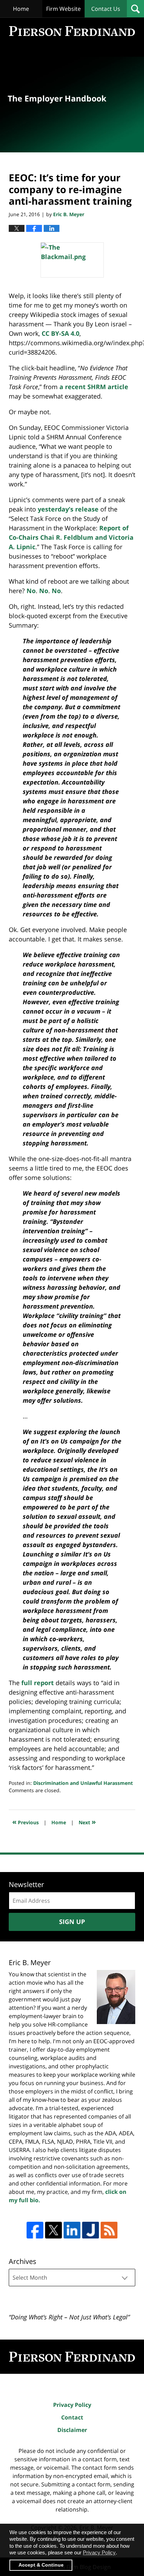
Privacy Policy (72, 2405)
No (31, 591)
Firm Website (63, 9)
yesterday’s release (68, 509)
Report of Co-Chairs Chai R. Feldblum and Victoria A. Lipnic (71, 537)
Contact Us (106, 9)
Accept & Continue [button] (41, 2565)
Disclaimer (72, 2430)
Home (21, 9)
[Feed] (109, 2230)
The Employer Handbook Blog (72, 31)
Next (87, 1822)
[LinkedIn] (72, 2230)
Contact (72, 2417)
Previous (26, 1822)
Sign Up (72, 1922)
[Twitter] (53, 2230)
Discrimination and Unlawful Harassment (83, 1783)
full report (38, 1683)
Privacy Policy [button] (99, 2552)
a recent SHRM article (94, 387)
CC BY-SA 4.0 (60, 333)
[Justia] (91, 2230)
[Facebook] (35, 2230)
